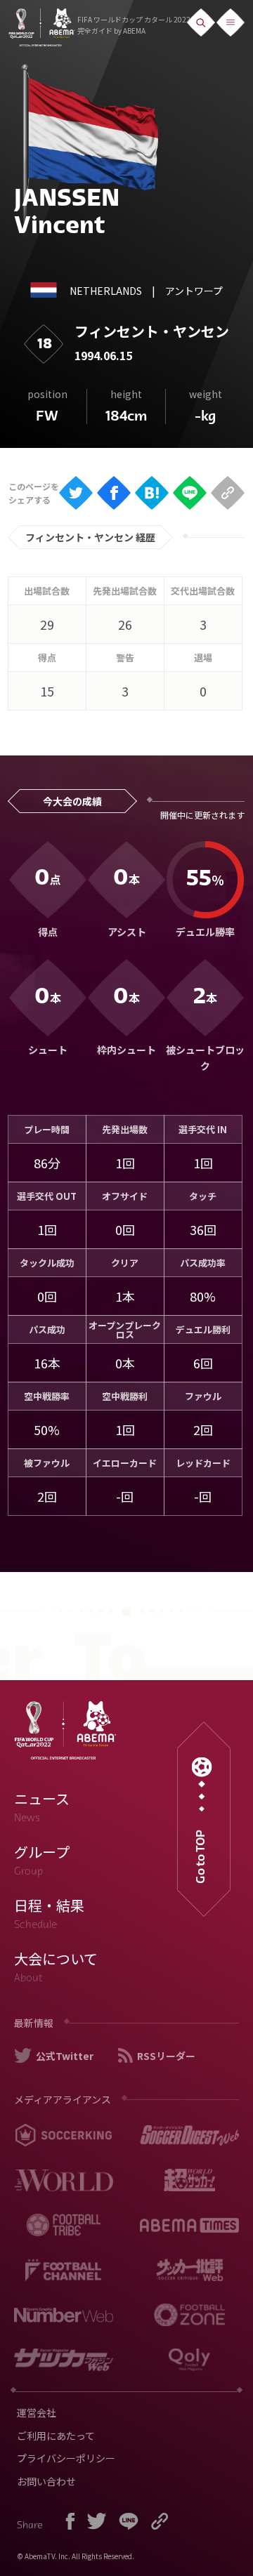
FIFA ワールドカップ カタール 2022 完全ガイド (134, 25)
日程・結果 (49, 1913)
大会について (56, 1967)
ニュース (42, 1806)
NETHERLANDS (106, 291)
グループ (42, 1860)
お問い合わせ (46, 2481)
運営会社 (37, 2412)
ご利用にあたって (56, 2436)
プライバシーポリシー (66, 2458)
